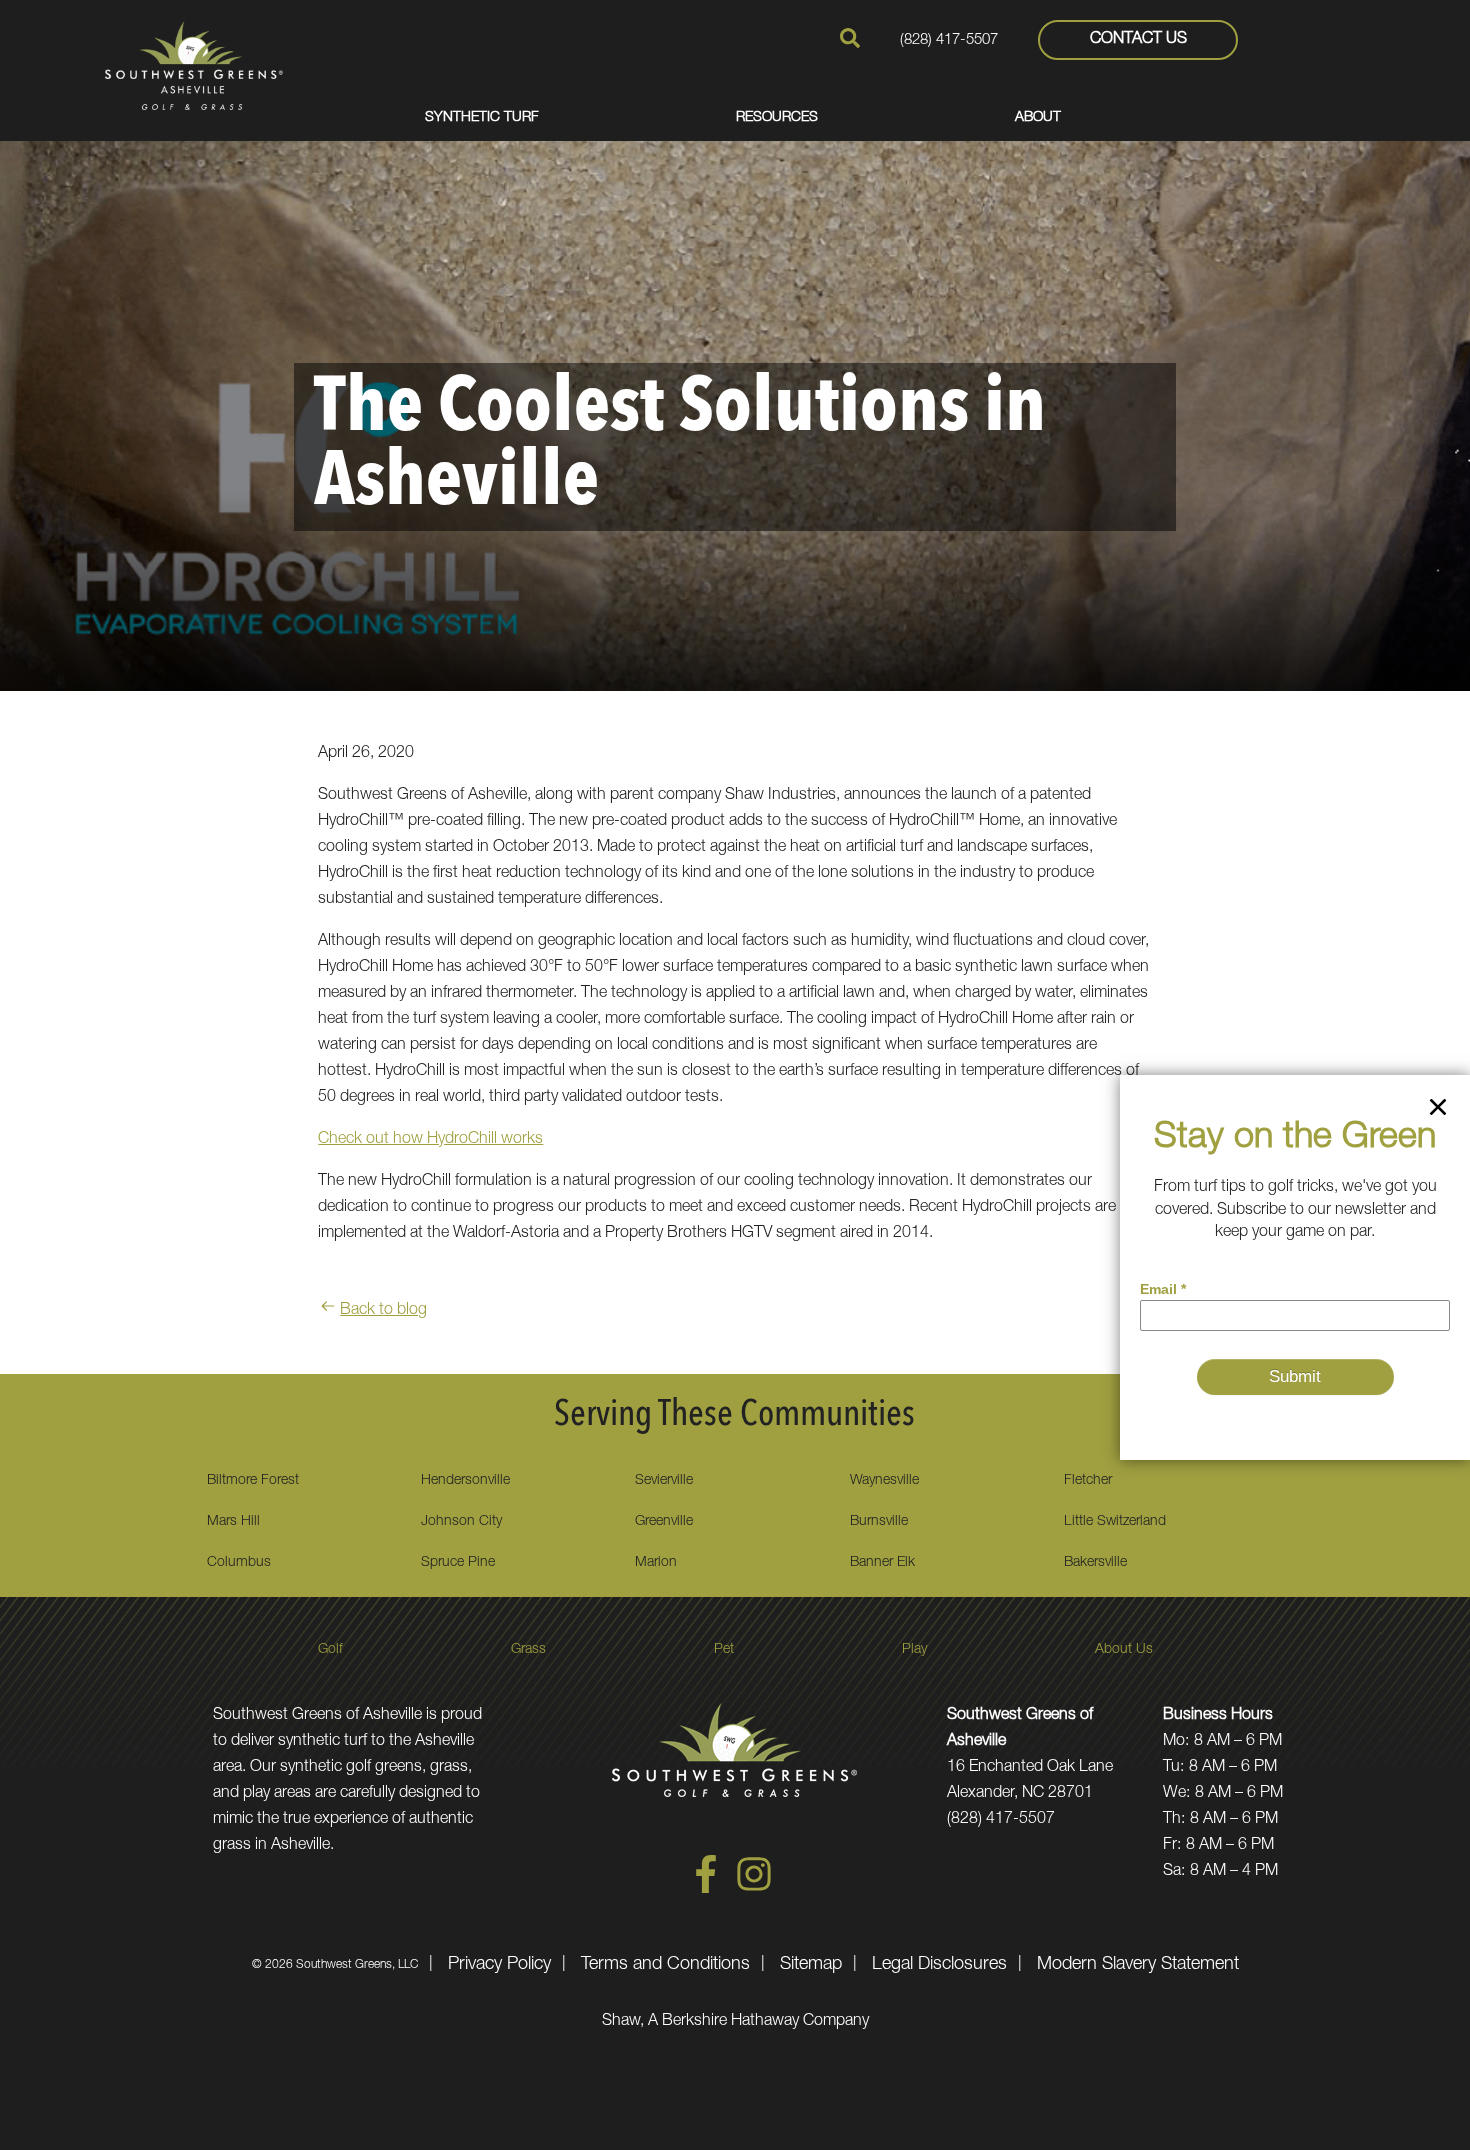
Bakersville (1095, 1563)
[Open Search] (850, 38)
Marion (656, 1563)
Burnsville (879, 1522)
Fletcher (1088, 1481)
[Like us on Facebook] (706, 1890)
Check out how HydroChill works (430, 1140)
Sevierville (664, 1481)
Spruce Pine (458, 1563)
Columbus (239, 1563)
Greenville (664, 1522)
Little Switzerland (1115, 1522)
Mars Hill (233, 1522)
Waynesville (884, 1481)
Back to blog (383, 1311)
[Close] (1438, 1111)
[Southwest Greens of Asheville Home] (194, 65)
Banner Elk (882, 1563)
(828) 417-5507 (949, 40)
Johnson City (461, 1522)
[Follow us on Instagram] (754, 1890)
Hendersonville (465, 1481)
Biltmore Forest (253, 1481)
